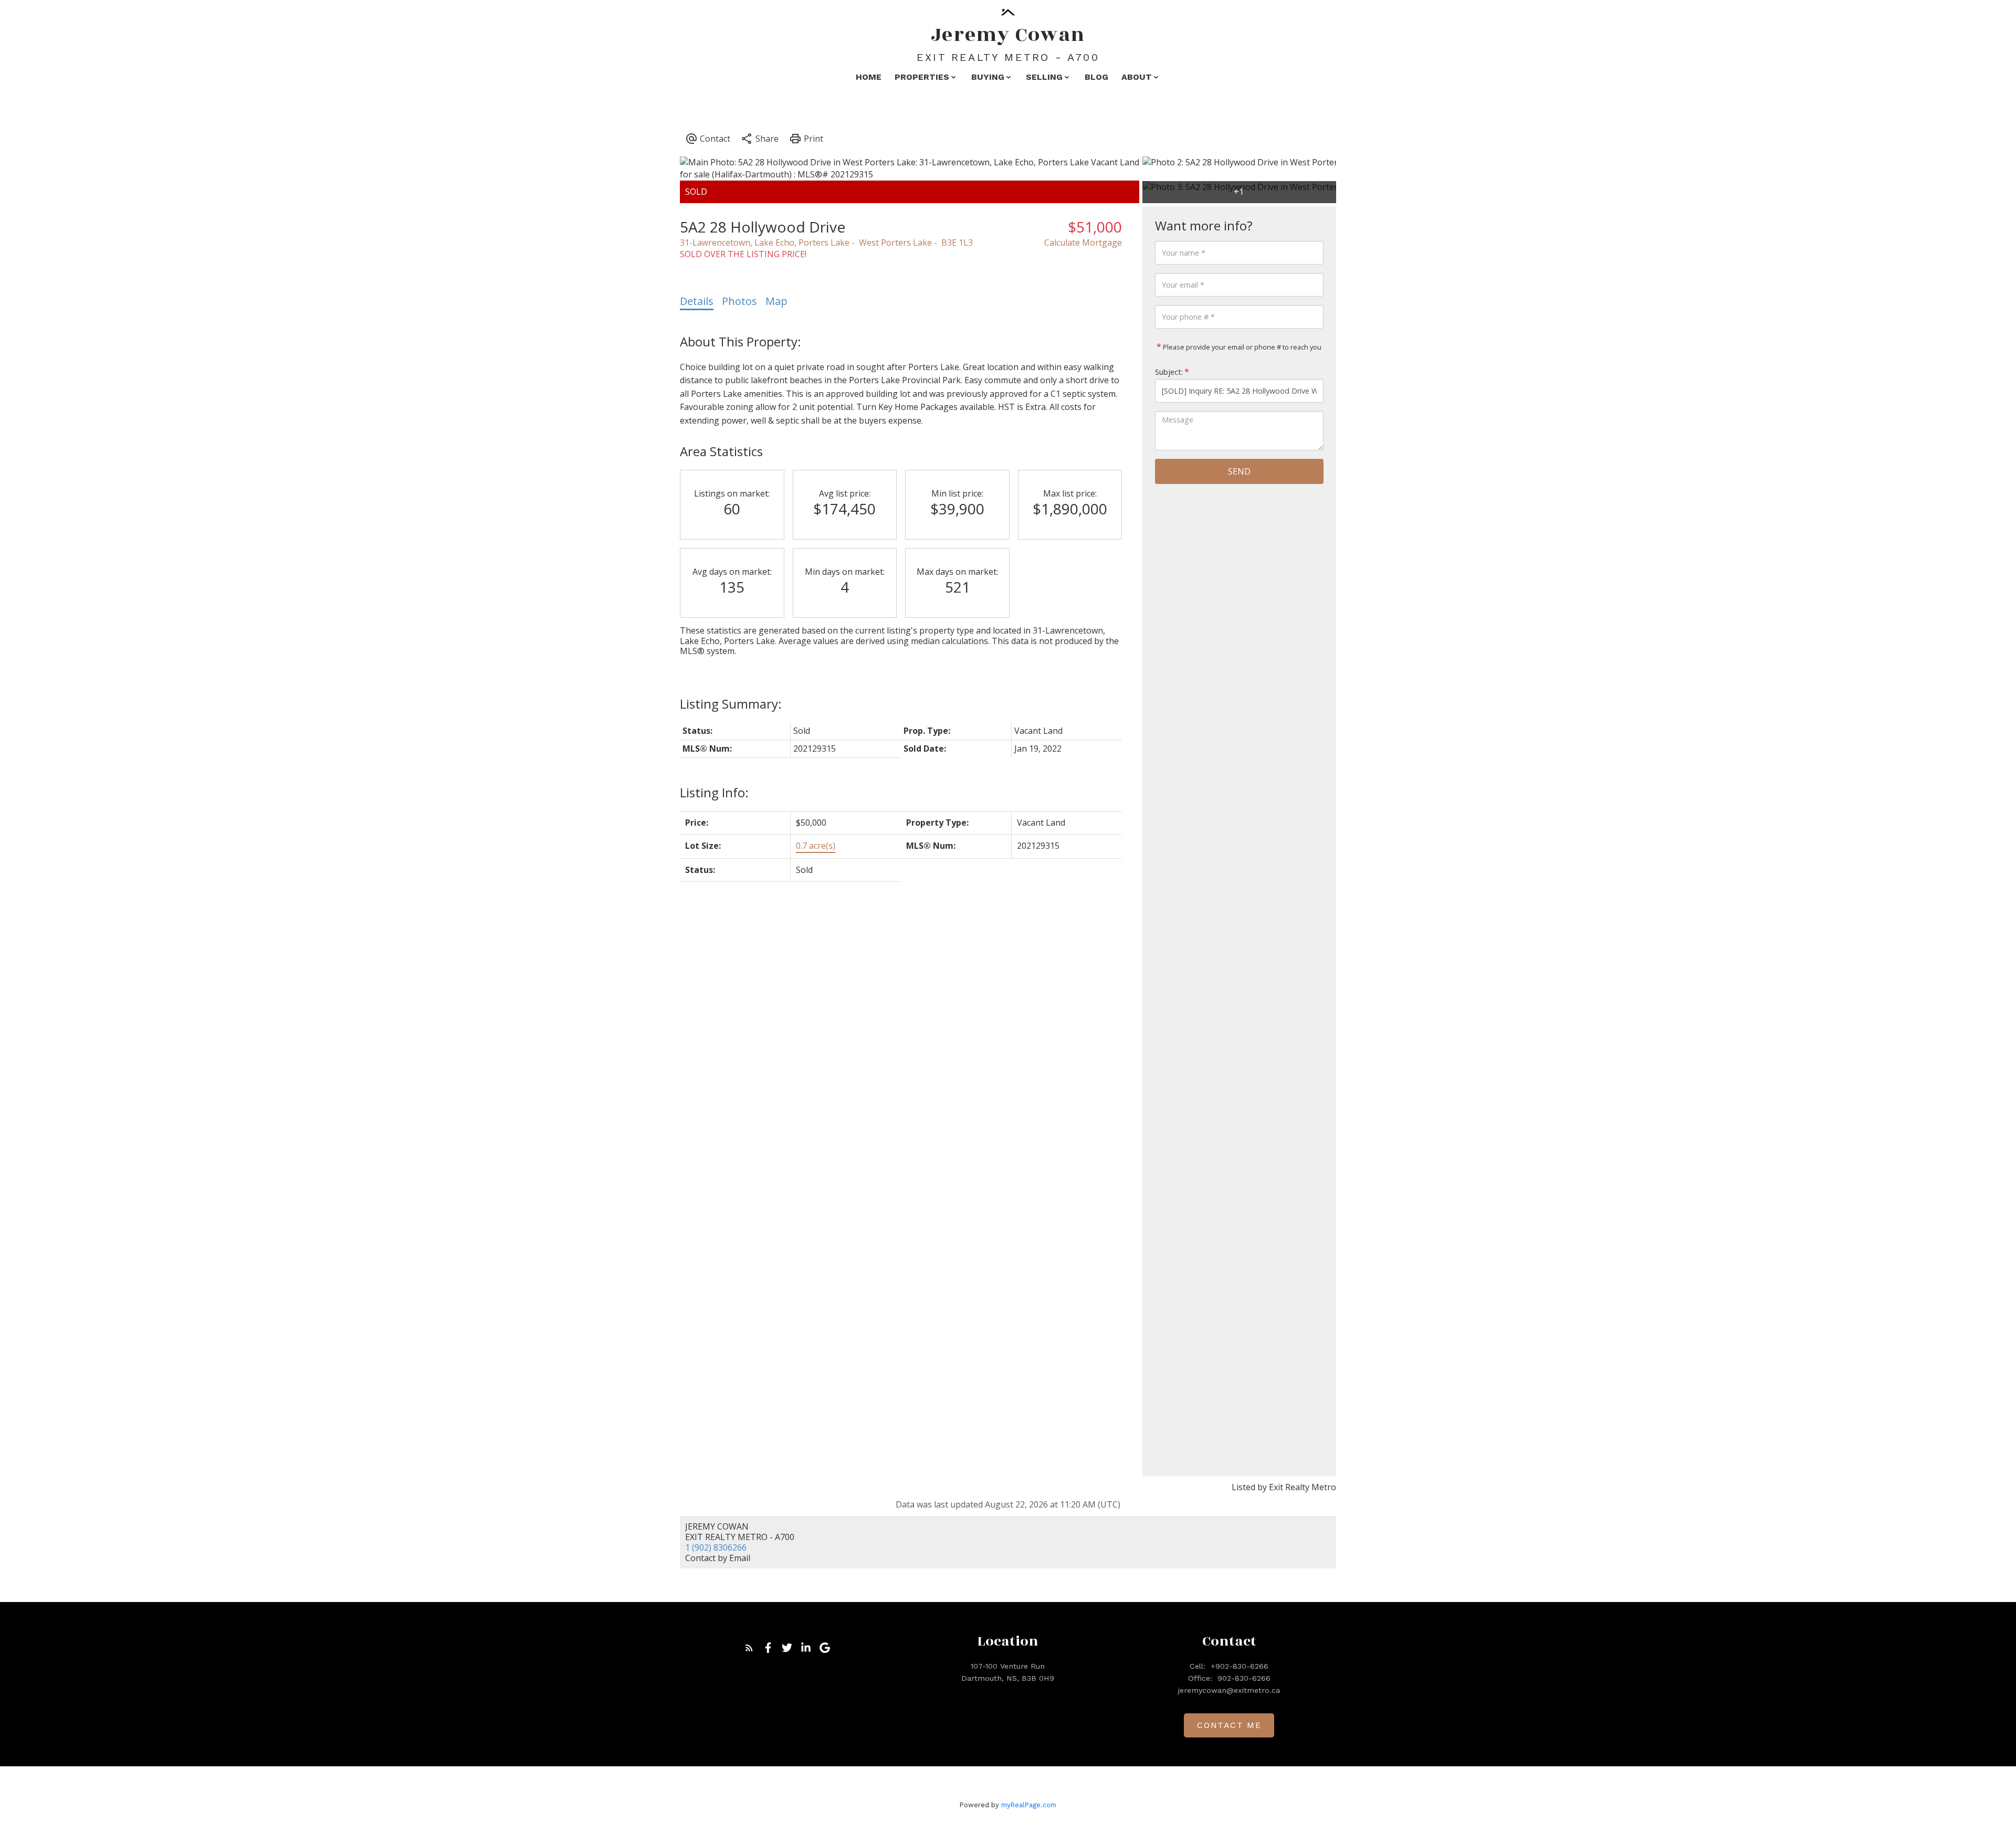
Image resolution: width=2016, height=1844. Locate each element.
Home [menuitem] (869, 77)
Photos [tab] (739, 301)
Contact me (1229, 1725)
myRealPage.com (1029, 1805)
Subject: (1169, 372)
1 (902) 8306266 (716, 1547)
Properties (922, 77)
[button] (749, 1648)
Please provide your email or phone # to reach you (1241, 347)
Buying (988, 77)
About (1137, 77)
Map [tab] (776, 301)
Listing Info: (714, 792)
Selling (1044, 77)
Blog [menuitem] (1096, 77)
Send (1239, 471)
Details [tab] (697, 301)
